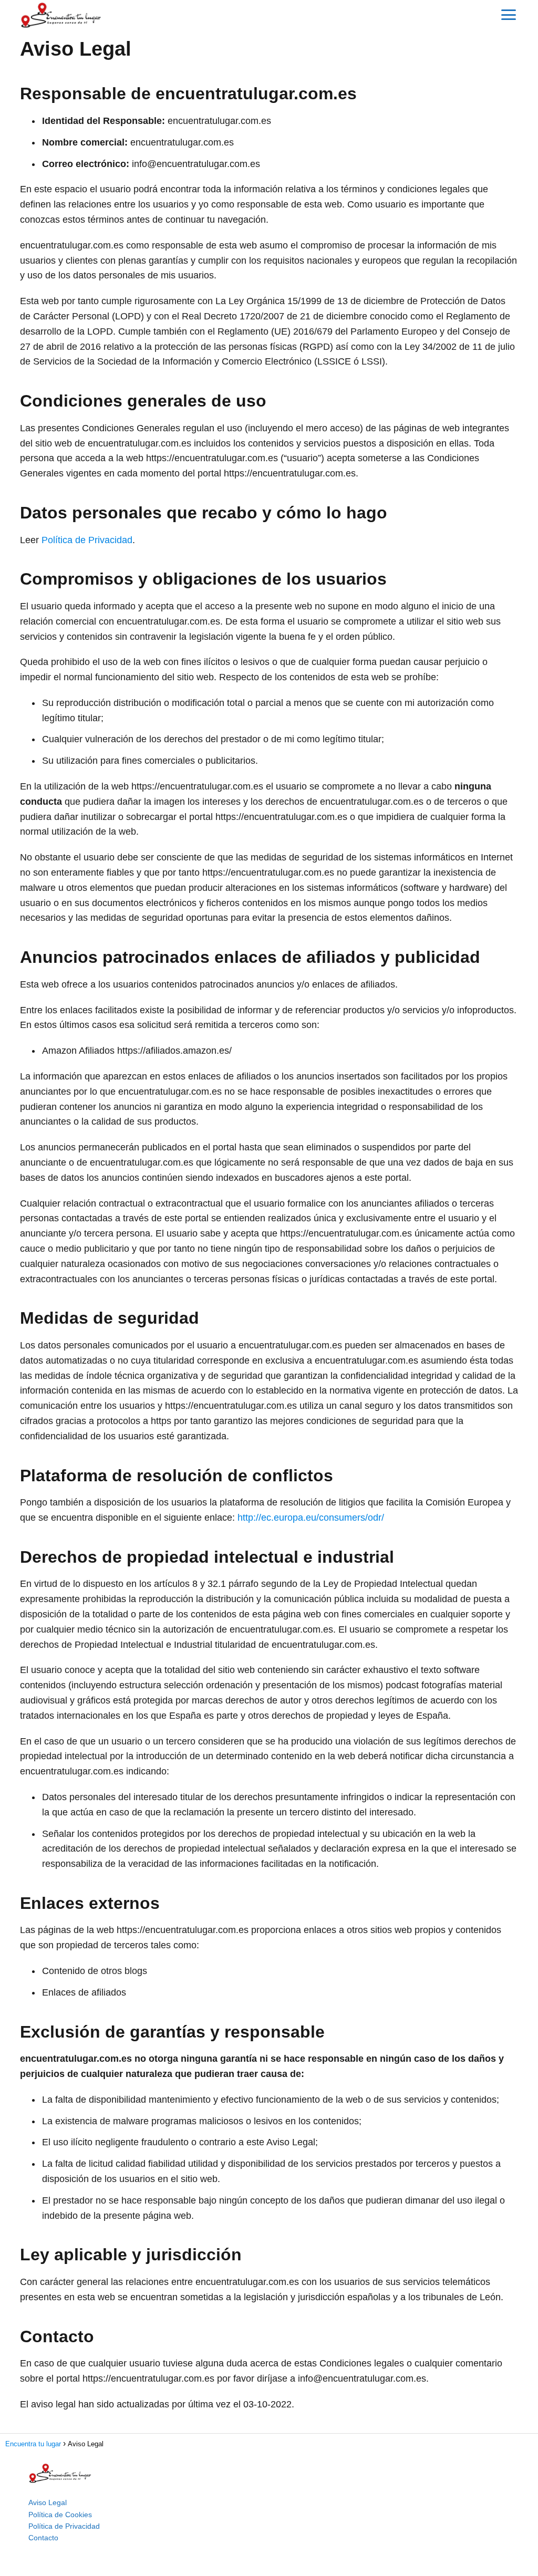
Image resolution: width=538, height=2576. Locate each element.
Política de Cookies (60, 2515)
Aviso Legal (48, 2502)
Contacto (43, 2538)
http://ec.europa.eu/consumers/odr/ (311, 1518)
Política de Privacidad (87, 540)
